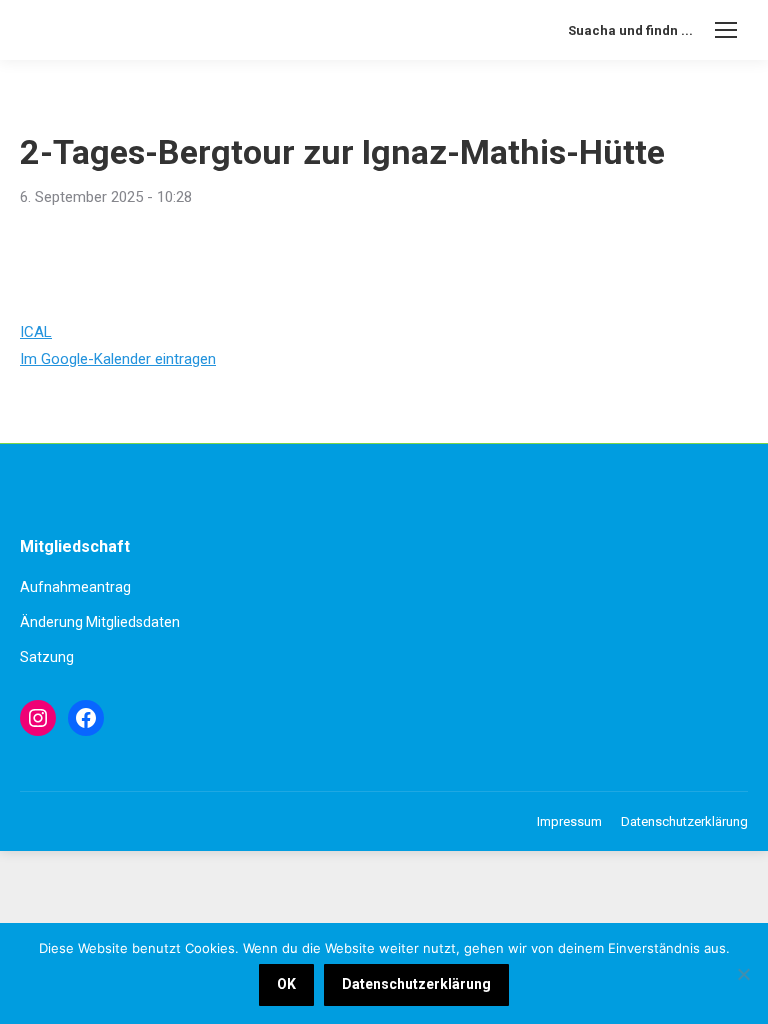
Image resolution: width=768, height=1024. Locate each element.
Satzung (47, 657)
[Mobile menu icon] (726, 30)
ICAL (36, 332)
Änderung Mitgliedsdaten (100, 622)
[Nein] (743, 974)
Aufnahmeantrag (75, 587)
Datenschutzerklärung (416, 984)
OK (286, 984)
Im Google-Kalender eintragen (118, 359)
